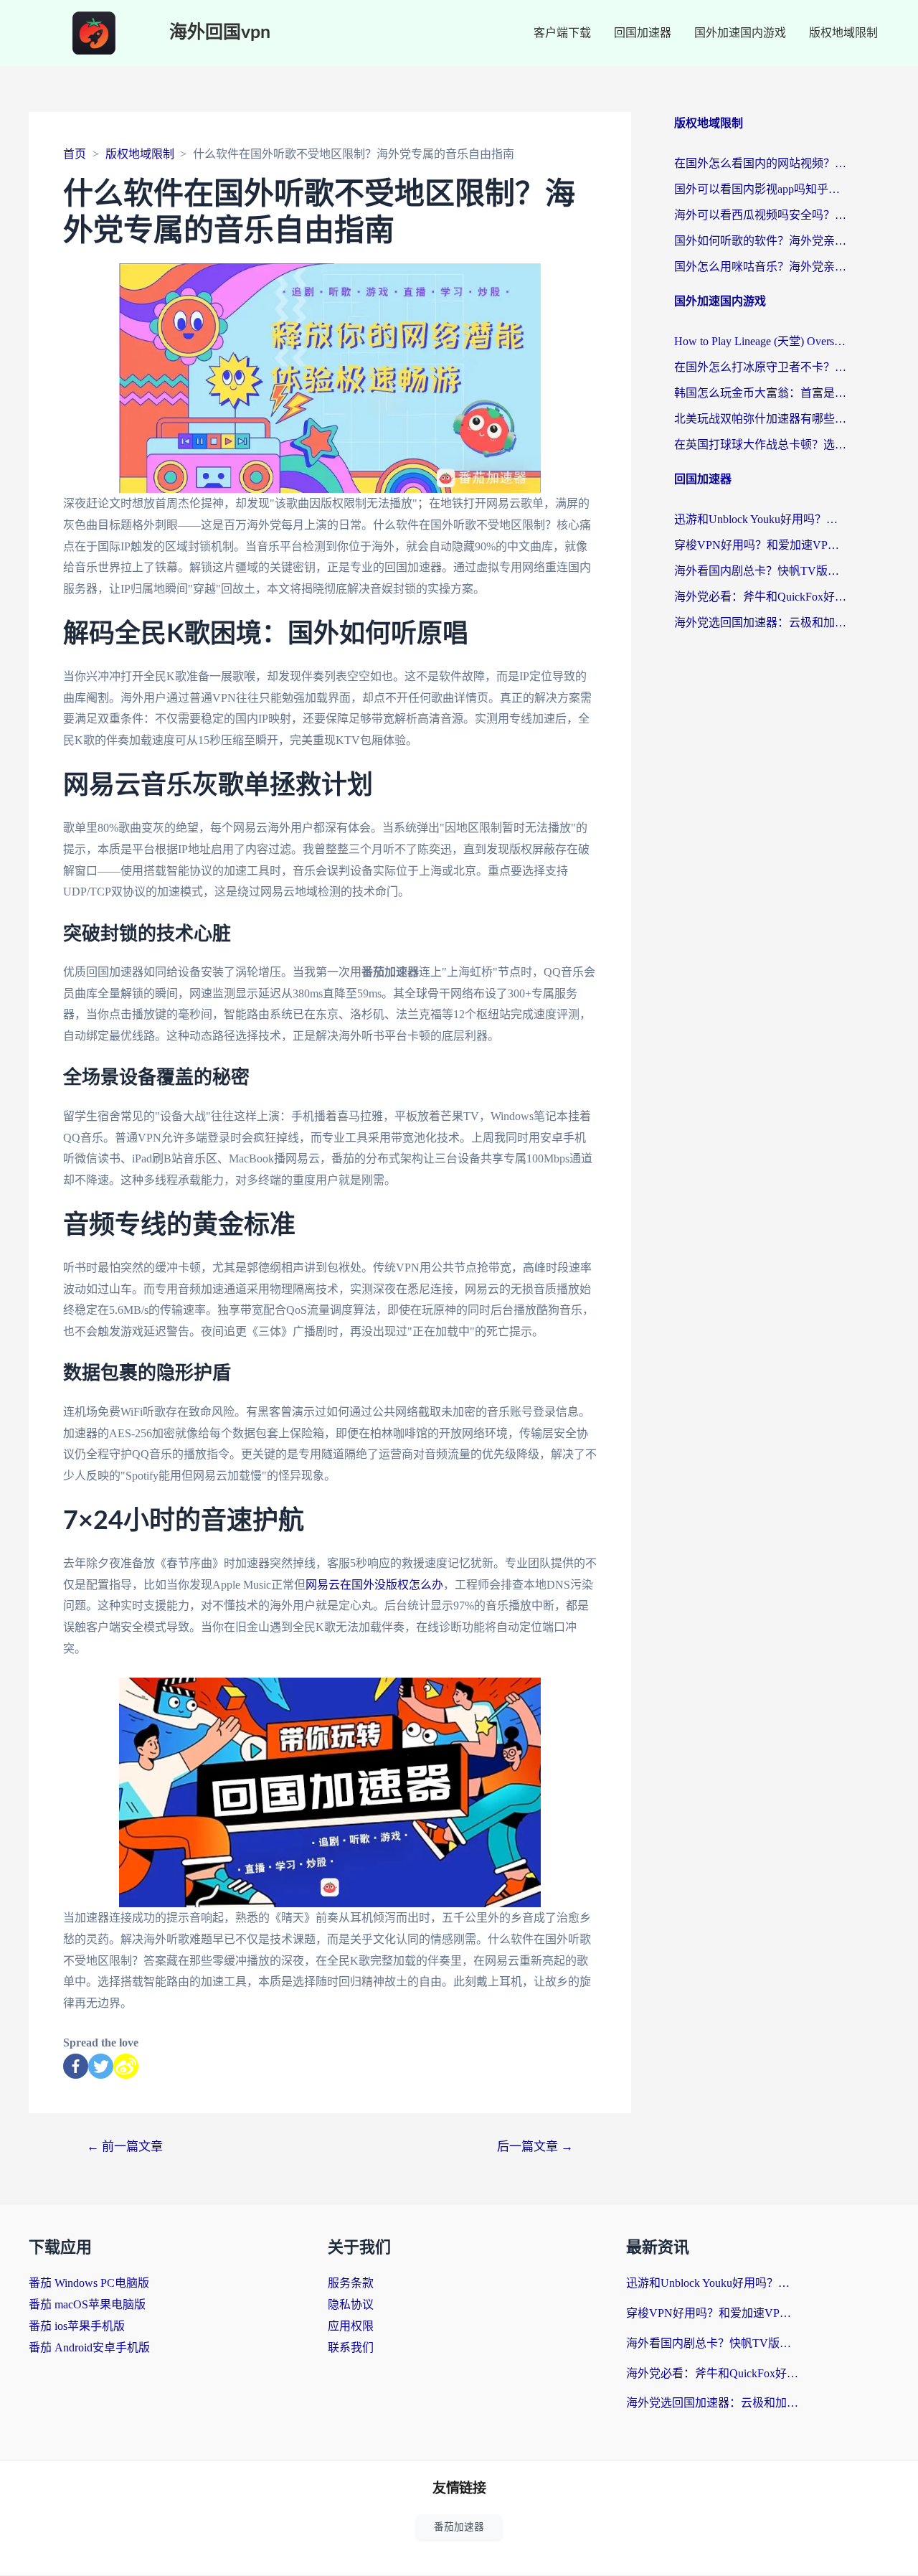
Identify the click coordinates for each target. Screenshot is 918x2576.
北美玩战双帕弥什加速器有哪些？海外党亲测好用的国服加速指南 (760, 419)
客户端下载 (562, 33)
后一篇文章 (535, 2147)
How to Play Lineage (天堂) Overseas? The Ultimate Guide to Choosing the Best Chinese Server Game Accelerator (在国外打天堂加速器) (760, 341)
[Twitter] (101, 2066)
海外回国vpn (220, 33)
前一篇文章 (125, 2147)
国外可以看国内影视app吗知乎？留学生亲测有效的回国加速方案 (760, 189)
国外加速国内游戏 (740, 33)
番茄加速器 (459, 2527)
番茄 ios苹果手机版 (77, 2326)
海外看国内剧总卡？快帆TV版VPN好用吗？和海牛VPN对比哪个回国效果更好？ (760, 571)
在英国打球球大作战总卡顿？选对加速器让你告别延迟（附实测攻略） (760, 445)
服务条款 (351, 2283)
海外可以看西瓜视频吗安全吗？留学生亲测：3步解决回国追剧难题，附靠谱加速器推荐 (760, 215)
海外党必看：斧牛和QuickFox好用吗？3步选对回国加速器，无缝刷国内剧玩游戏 (760, 597)
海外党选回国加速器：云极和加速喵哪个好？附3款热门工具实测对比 (760, 622)
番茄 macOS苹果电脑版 (87, 2304)
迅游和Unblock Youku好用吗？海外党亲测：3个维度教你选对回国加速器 (760, 519)
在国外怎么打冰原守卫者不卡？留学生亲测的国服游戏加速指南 (760, 367)
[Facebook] (76, 2066)
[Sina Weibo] (126, 2066)
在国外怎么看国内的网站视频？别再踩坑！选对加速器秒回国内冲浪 (760, 163)
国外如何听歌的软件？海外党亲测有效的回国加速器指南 (760, 241)
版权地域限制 (843, 33)
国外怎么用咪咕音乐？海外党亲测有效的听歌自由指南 (760, 267)
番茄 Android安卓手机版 (89, 2347)
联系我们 (351, 2347)
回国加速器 (643, 33)
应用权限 (351, 2326)
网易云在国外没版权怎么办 (374, 1585)
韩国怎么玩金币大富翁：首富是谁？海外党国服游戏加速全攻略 (760, 393)
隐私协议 (351, 2304)
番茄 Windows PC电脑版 (89, 2283)
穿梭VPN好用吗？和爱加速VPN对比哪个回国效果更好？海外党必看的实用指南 (760, 545)
